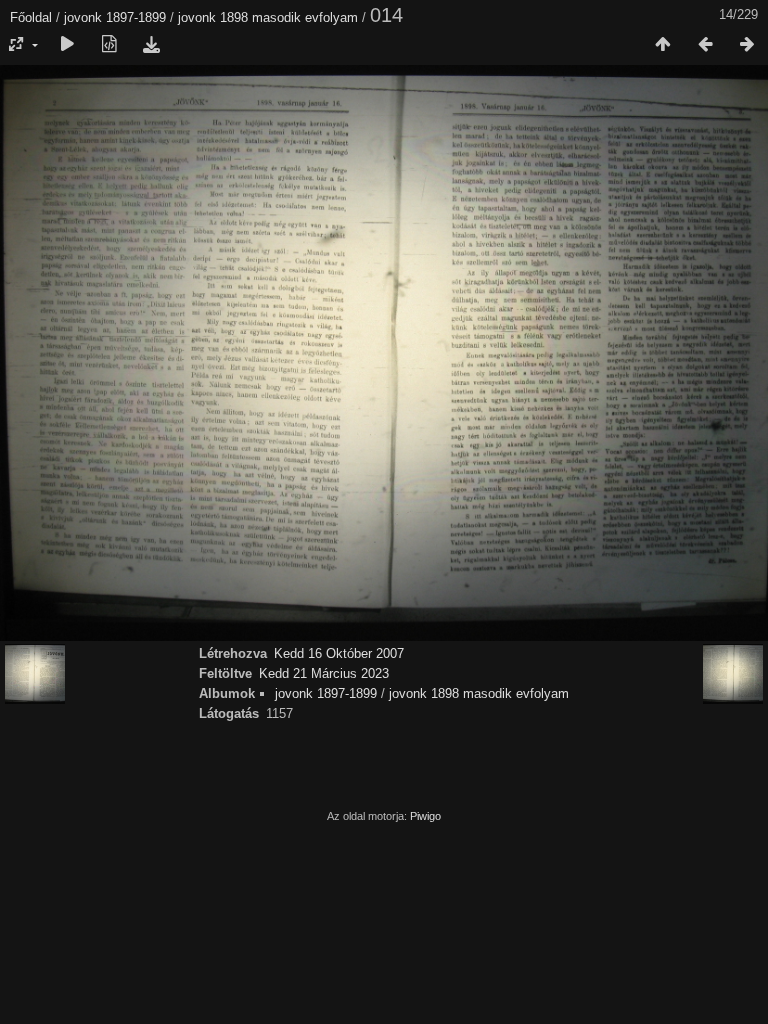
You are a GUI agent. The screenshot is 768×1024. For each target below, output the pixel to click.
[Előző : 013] (705, 45)
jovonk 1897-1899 (115, 17)
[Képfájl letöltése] (151, 45)
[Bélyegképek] (663, 45)
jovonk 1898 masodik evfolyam (268, 17)
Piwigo (425, 816)
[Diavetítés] (67, 45)
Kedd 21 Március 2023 (324, 673)
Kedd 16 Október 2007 (339, 653)
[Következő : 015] (747, 45)
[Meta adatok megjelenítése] (109, 45)
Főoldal (31, 17)
